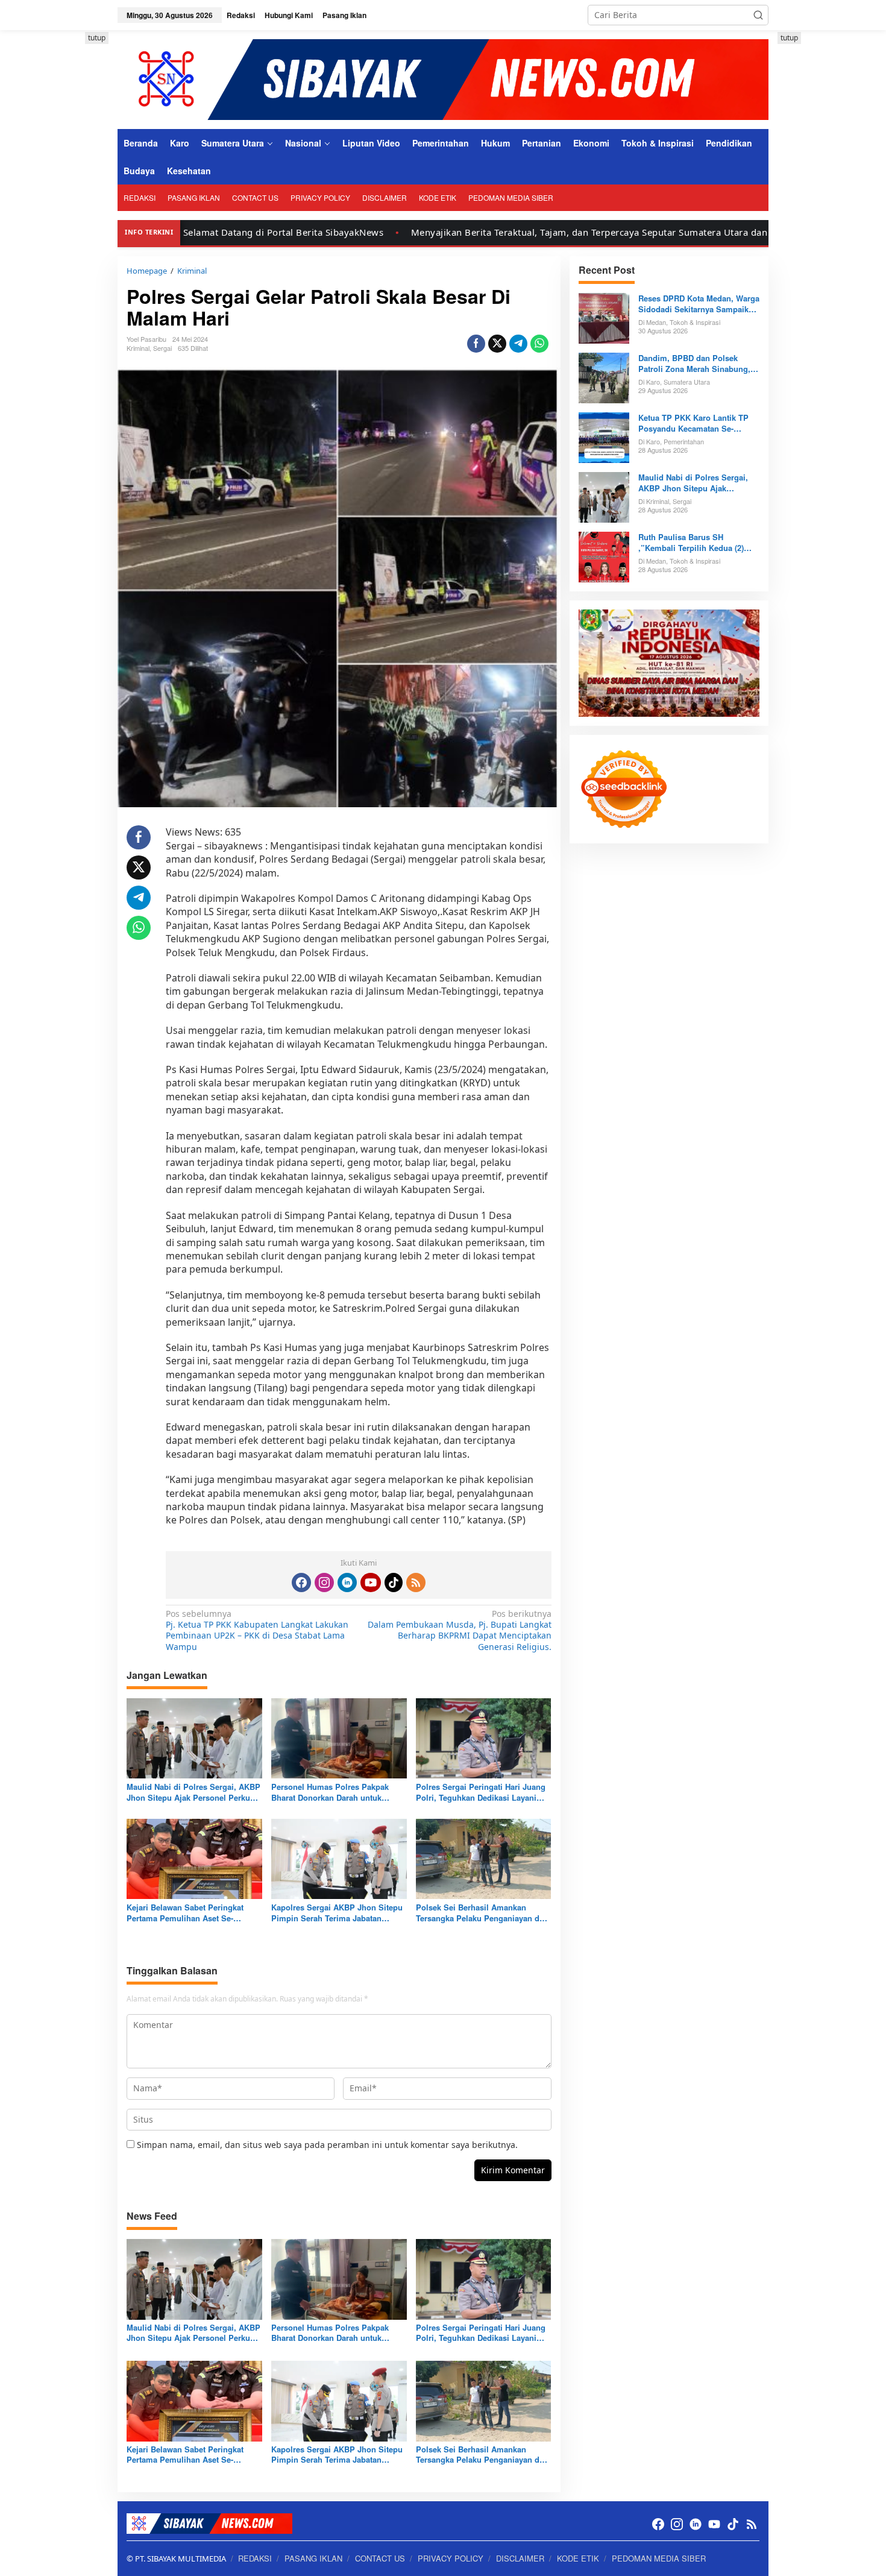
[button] (758, 15)
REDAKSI (255, 2558)
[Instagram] (324, 1582)
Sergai (162, 348)
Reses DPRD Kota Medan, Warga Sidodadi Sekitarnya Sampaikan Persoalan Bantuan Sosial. (699, 304)
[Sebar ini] (476, 344)
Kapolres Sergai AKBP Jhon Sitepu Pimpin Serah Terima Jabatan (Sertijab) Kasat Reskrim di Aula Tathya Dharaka (337, 1913)
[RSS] (416, 1582)
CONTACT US (380, 2558)
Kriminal (138, 348)
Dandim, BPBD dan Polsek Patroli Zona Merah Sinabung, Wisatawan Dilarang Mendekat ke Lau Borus (694, 364)
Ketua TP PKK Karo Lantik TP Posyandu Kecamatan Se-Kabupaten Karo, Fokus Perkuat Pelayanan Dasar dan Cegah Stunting (697, 423)
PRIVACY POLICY (451, 2558)
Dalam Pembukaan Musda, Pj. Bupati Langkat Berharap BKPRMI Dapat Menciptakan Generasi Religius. (459, 1630)
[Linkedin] (347, 1582)
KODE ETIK (578, 2558)
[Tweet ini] (497, 344)
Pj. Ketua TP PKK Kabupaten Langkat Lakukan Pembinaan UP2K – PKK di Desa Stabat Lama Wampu (257, 1630)
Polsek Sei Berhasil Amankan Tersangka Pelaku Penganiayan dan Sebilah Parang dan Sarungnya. (482, 1913)
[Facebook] (301, 1582)
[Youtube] (371, 1582)
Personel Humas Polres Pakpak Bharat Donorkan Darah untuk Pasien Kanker (330, 1792)
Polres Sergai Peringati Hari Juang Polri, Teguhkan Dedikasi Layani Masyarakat (481, 1792)
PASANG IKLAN (313, 2558)
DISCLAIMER (520, 2558)
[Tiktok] (394, 1582)
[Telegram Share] (518, 344)
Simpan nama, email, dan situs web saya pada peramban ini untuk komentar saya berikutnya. (327, 2145)
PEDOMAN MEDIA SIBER (659, 2558)
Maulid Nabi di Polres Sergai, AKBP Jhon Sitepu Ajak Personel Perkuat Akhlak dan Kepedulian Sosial (193, 1792)
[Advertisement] (63, 213)
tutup (97, 38)
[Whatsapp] (539, 344)
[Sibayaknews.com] (443, 79)
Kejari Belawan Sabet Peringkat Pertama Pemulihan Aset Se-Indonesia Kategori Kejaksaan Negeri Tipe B (185, 1913)
